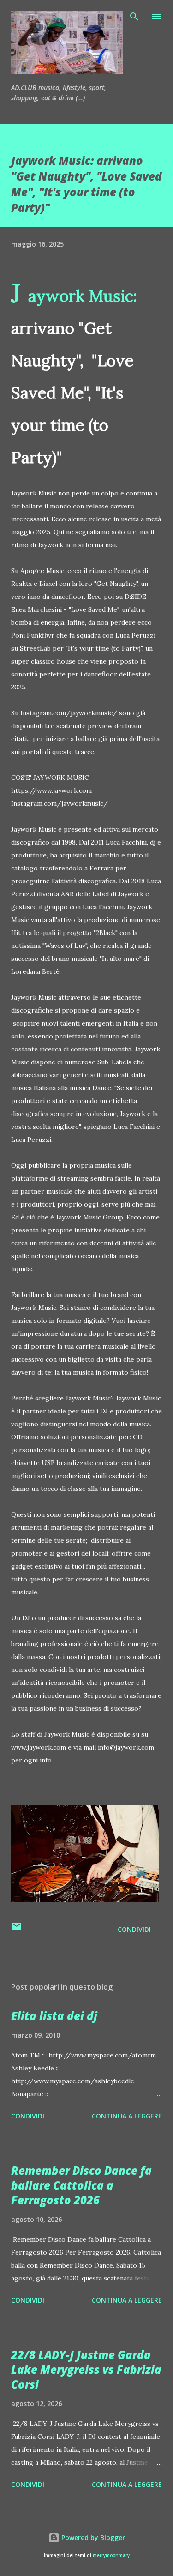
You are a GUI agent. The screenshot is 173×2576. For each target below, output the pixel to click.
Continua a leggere (127, 2116)
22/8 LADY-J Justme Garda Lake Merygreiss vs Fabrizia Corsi (86, 2369)
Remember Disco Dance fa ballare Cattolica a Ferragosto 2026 (81, 2185)
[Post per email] (17, 1929)
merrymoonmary (111, 2555)
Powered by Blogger (92, 2537)
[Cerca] (134, 17)
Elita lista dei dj (54, 2016)
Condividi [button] (134, 1929)
